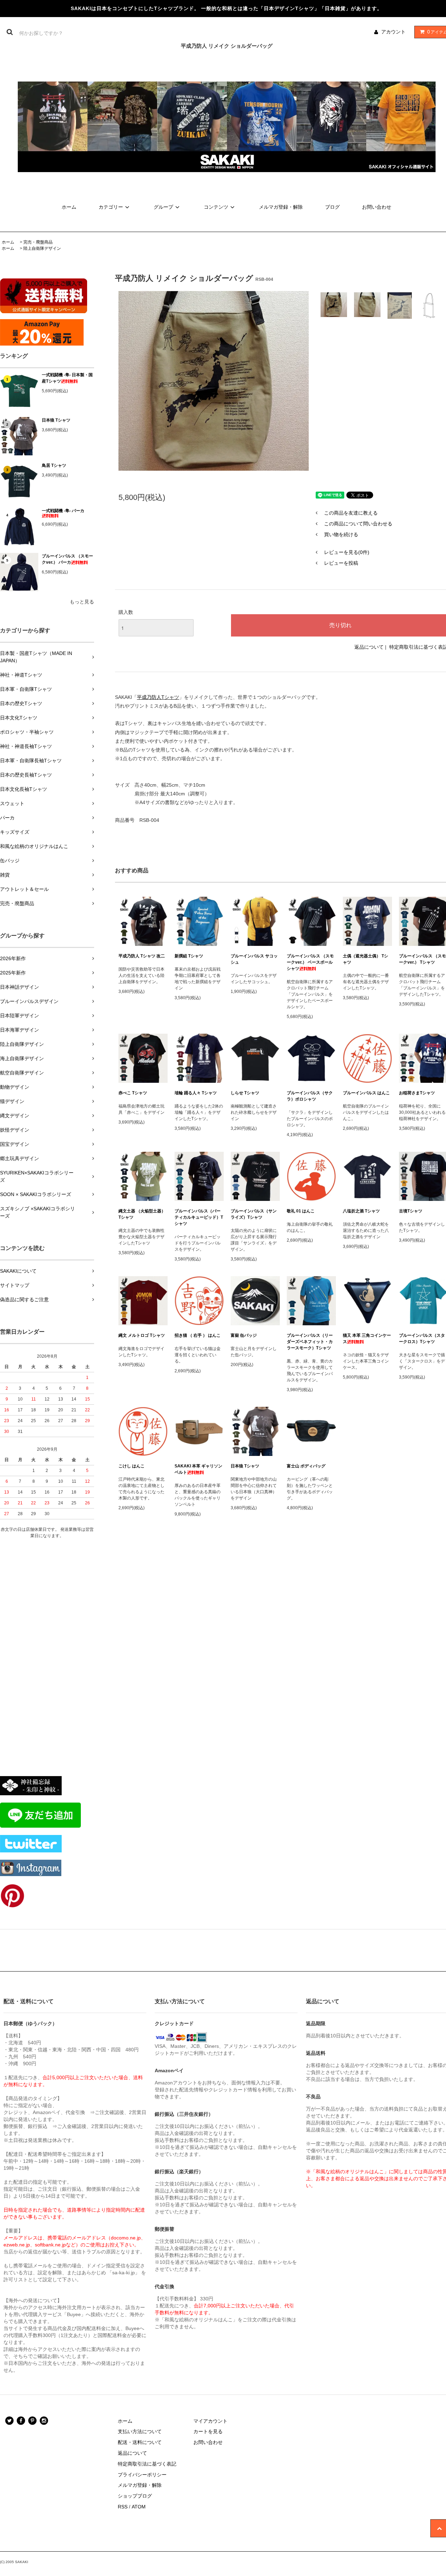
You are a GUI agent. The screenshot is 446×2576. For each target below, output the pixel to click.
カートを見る (208, 2431)
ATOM (139, 2507)
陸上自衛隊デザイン (42, 248)
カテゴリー (111, 207)
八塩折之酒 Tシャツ (361, 1211)
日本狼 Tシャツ (56, 420)
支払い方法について (140, 2431)
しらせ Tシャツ (245, 1093)
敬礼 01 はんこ (301, 1211)
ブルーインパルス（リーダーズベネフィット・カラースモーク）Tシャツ (310, 1342)
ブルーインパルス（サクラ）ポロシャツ (310, 1096)
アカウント (393, 32)
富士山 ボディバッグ (306, 1466)
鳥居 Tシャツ (54, 465)
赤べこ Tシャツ (133, 1093)
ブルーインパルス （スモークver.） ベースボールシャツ (310, 962)
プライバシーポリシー (142, 2475)
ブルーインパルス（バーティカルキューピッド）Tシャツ (199, 1217)
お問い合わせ (377, 207)
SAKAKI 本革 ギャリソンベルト (198, 1469)
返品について (369, 647)
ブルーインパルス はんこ (366, 1093)
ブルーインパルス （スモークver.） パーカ (67, 559)
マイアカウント (210, 2421)
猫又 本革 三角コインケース (367, 1339)
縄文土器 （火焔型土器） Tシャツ (142, 1214)
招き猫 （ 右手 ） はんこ (198, 1335)
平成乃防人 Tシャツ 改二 (142, 956)
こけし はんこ (132, 1466)
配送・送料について (140, 2442)
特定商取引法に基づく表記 (147, 2464)
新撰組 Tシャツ (189, 956)
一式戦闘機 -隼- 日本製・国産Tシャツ (67, 378)
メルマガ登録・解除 (281, 207)
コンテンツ (216, 207)
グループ (163, 207)
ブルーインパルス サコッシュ (254, 959)
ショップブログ (135, 2496)
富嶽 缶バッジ (244, 1335)
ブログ (332, 207)
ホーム (69, 207)
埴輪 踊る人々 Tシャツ (196, 1093)
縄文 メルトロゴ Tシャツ (142, 1335)
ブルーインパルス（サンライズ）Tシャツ (254, 1214)
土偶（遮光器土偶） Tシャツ (366, 959)
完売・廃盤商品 (38, 242)
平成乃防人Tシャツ (158, 697)
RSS (123, 2507)
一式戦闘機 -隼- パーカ (63, 511)
